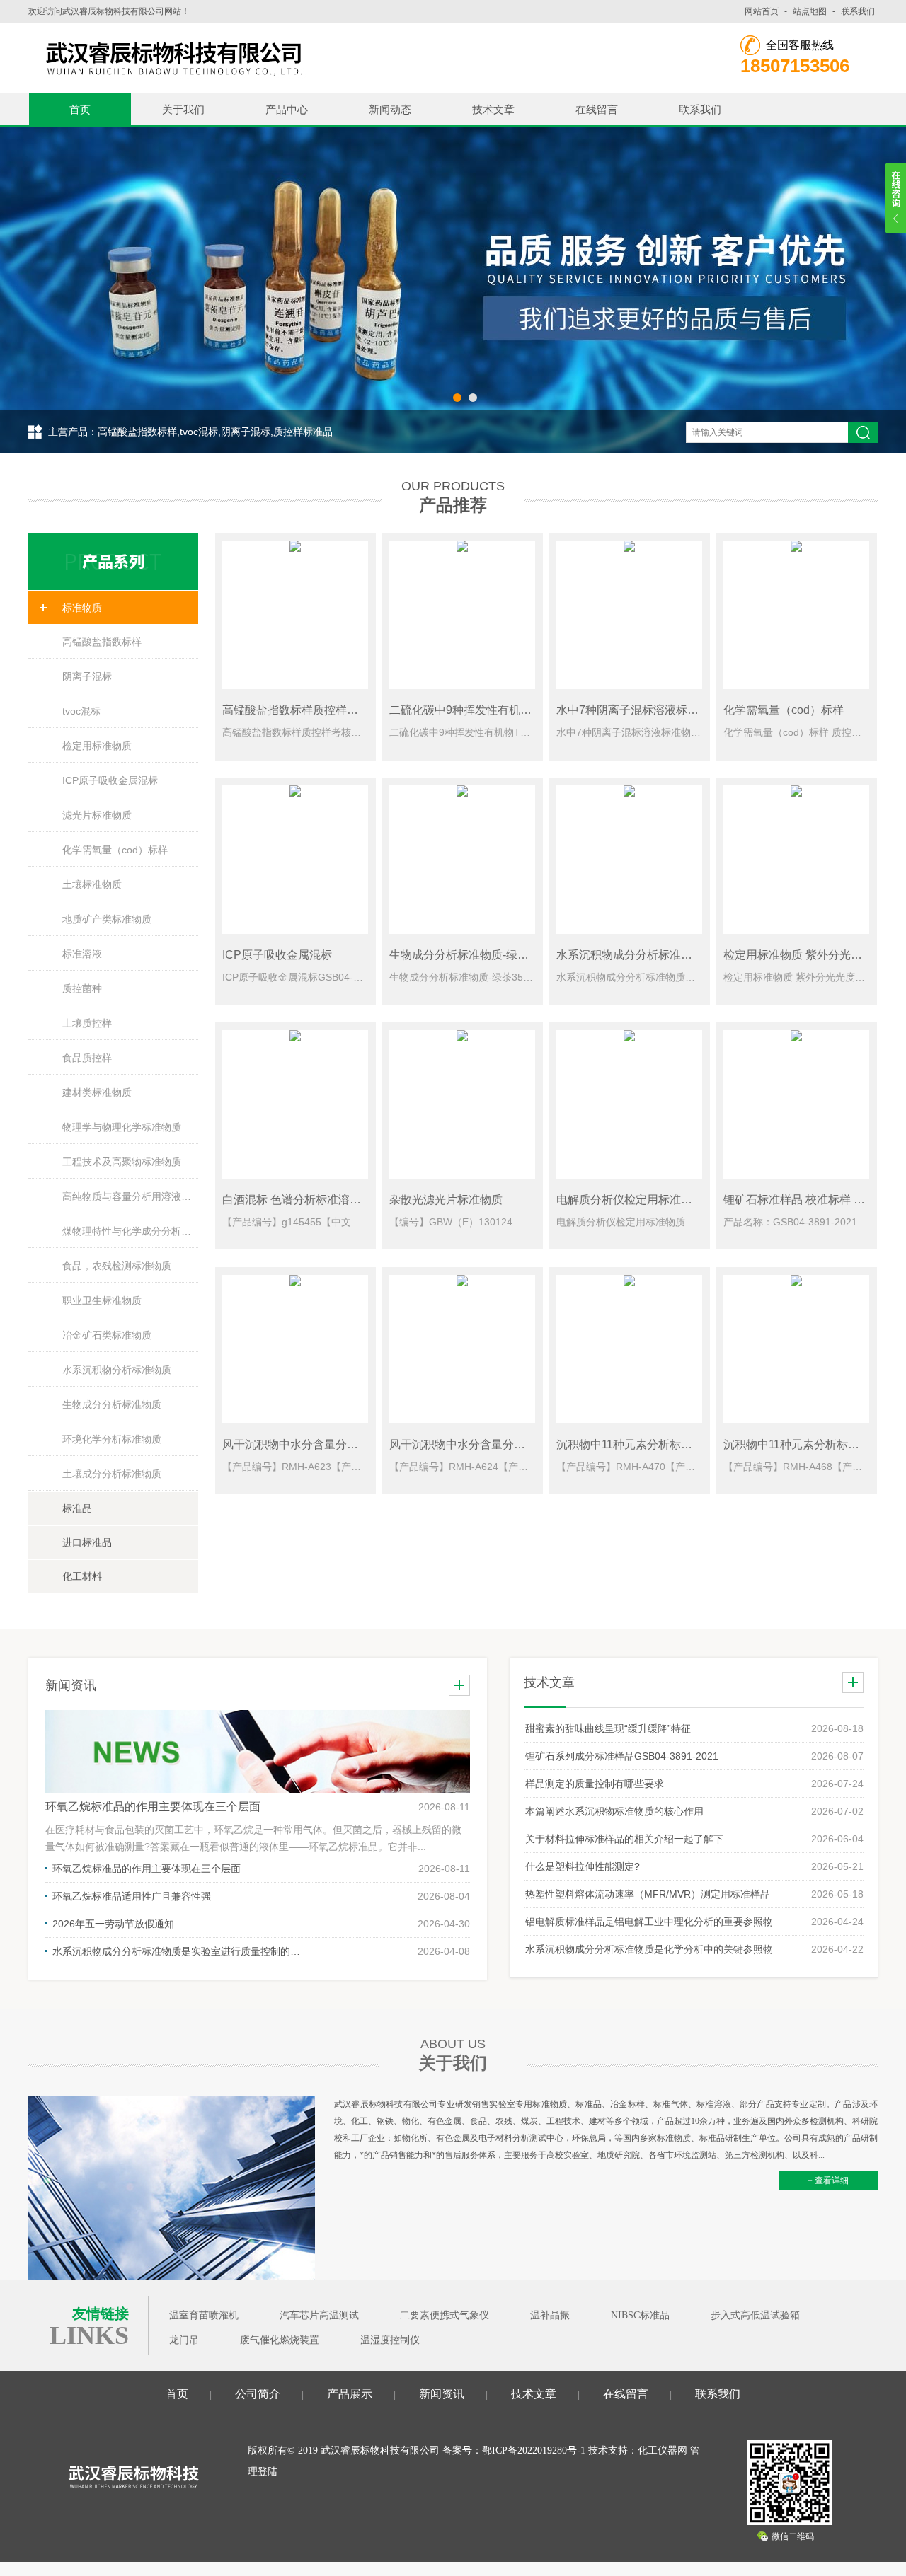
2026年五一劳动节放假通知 (113, 1924)
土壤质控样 (87, 1023)
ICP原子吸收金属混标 (110, 780)
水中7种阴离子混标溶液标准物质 (639, 710)
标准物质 (82, 608)
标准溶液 (82, 954)
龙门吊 (184, 2340)
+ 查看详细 (828, 2181)
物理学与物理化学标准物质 (122, 1127)
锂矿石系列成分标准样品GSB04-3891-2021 (622, 1756)
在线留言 (597, 109)
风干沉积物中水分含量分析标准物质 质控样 (331, 1444)
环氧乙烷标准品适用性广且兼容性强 (132, 1896)
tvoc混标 (81, 711)
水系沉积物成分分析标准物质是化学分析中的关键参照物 (649, 1949)
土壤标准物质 (92, 884)
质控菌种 (82, 988)
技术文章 (493, 109)
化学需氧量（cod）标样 (115, 850)
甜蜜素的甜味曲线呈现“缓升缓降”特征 (608, 1728)
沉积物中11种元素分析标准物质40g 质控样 (664, 1444)
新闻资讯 (442, 2394)
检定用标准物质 (97, 746)
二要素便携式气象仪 (445, 2315)
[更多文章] (853, 1682)
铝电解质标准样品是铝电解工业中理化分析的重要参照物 (649, 1922)
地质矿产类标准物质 (107, 919)
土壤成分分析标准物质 (112, 1474)
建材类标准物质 (97, 1092)
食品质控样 (87, 1058)
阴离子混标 (87, 676)
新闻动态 (390, 109)
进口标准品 (87, 1542)
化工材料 (82, 1576)
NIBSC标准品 (640, 2315)
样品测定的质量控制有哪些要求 (595, 1784)
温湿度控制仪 (390, 2340)
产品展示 (350, 2394)
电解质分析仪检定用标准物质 (630, 1200)
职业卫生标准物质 (102, 1300)
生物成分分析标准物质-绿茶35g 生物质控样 (498, 955)
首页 (80, 109)
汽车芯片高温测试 (319, 2315)
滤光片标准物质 (97, 815)
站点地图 (810, 11)
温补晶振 (550, 2315)
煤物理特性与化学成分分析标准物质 (130, 1231)
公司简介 (258, 2394)
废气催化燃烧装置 (280, 2340)
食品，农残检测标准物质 (117, 1266)
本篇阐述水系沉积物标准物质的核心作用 (614, 1811)
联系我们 (858, 11)
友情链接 (101, 2314)
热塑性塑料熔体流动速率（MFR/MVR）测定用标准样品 (648, 1894)
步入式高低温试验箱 (755, 2315)
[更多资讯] (459, 1685)
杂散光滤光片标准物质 (446, 1200)
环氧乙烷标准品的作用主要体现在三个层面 (153, 1807)
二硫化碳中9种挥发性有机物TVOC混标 (488, 710)
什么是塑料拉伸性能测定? (583, 1866)
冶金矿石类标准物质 (107, 1335)
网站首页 (762, 11)
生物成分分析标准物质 (112, 1404)
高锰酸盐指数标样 (102, 642)
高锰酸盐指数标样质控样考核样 (302, 710)
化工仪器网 (663, 2450)
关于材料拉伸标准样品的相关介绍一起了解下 (624, 1839)
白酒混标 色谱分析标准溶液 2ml (302, 1200)
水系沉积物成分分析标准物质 (630, 955)
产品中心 (287, 109)
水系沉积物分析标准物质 (117, 1370)
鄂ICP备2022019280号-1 (534, 2450)
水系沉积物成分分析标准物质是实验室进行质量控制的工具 (180, 1951)
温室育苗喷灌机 (204, 2315)
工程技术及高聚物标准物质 (122, 1162)
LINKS (89, 2335)
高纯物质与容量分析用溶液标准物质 (130, 1196)
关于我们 (183, 109)
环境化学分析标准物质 (112, 1439)
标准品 (77, 1508)
